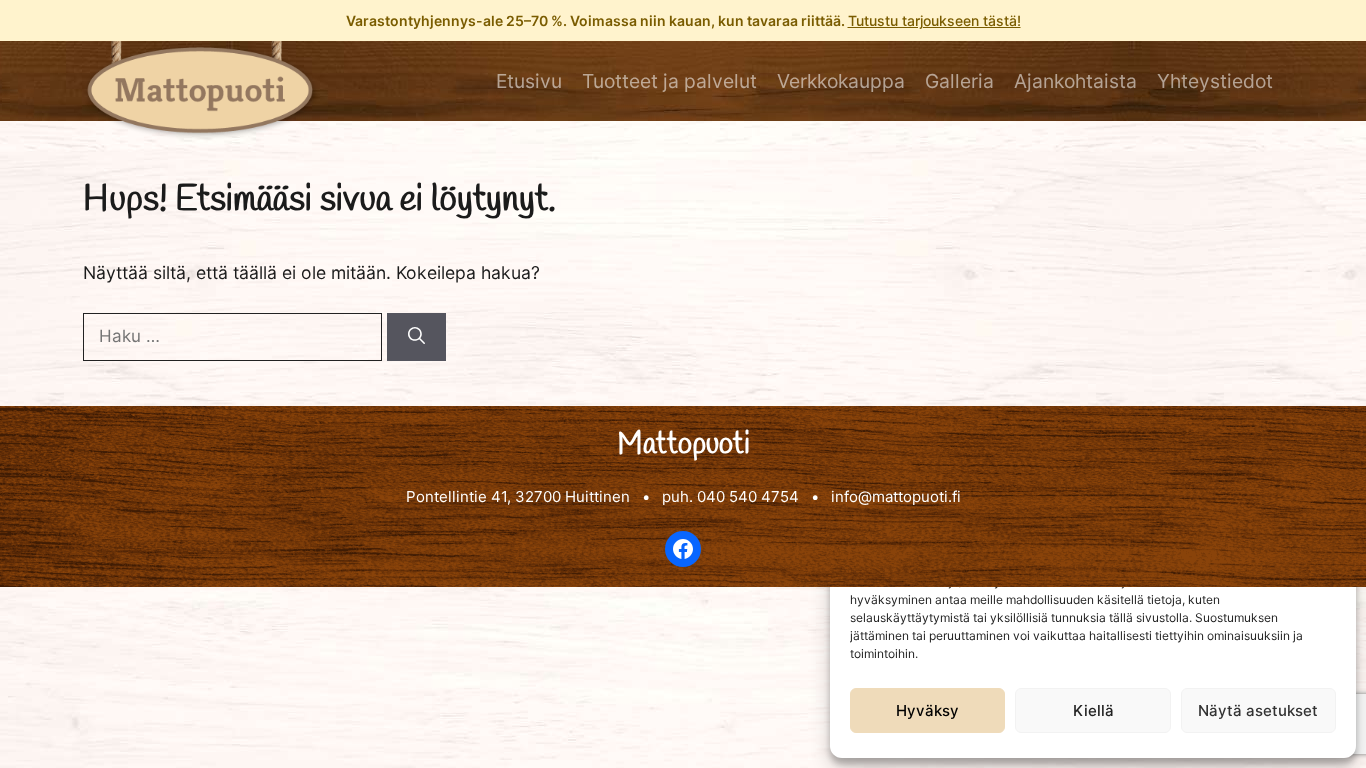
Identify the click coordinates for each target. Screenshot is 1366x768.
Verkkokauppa (841, 81)
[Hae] (416, 337)
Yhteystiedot (1215, 81)
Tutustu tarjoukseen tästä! (934, 20)
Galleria (959, 81)
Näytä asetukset (1258, 710)
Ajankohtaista (1075, 81)
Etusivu (529, 81)
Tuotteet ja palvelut (669, 81)
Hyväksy (927, 710)
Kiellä (1093, 710)
